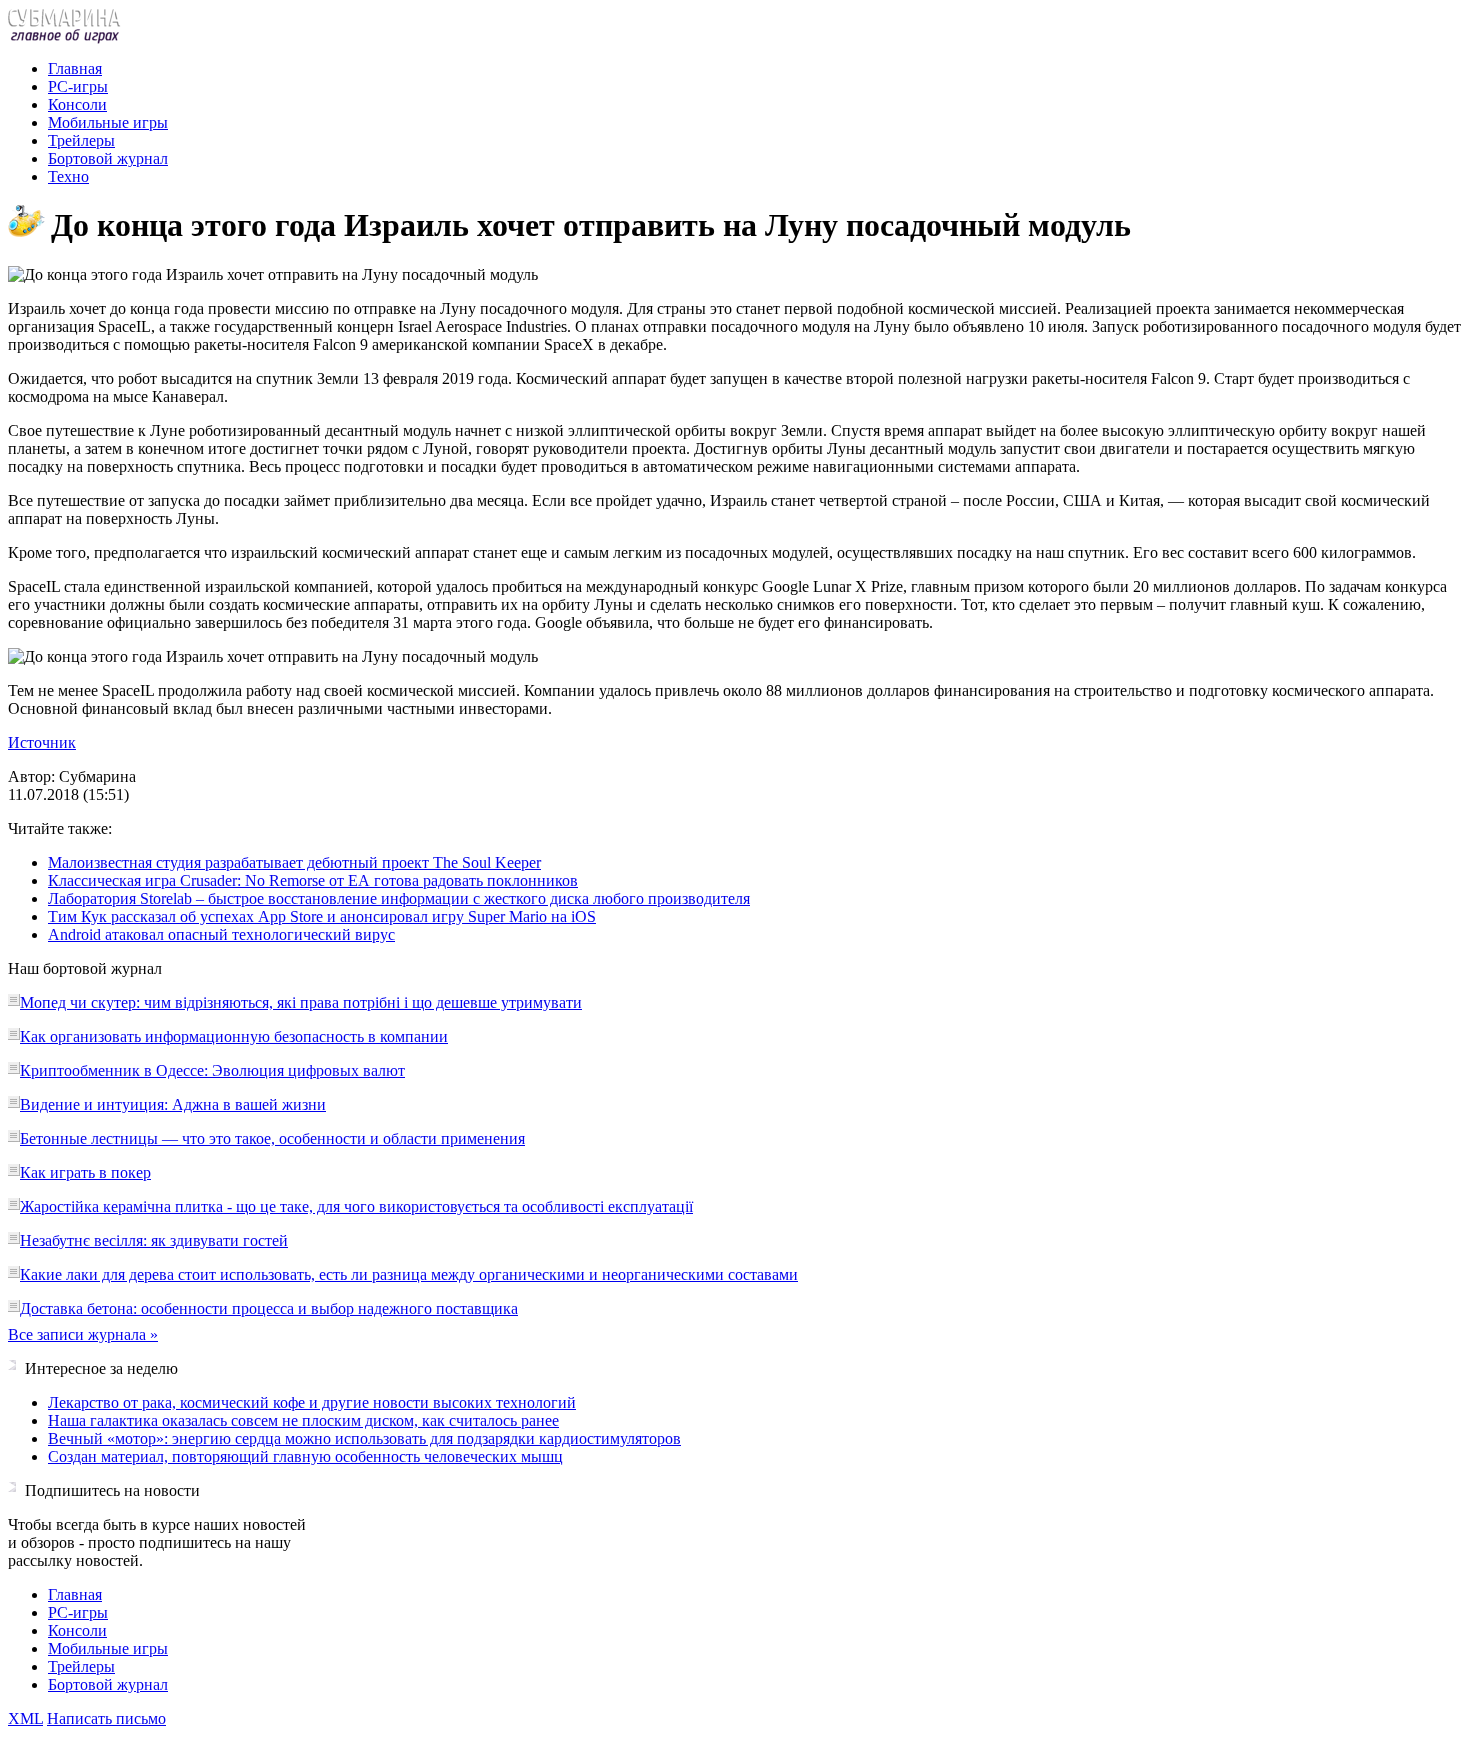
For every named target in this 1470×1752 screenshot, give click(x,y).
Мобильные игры (108, 122)
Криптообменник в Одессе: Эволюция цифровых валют (212, 1070)
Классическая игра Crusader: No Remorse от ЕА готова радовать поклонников (313, 880)
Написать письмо (106, 1718)
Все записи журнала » (83, 1334)
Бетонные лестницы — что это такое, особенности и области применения (272, 1138)
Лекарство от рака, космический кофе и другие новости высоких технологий (312, 1402)
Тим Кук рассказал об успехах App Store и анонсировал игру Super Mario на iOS (322, 916)
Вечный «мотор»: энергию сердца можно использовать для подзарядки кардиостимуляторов (364, 1438)
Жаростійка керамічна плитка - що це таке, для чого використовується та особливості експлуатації (356, 1206)
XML (25, 1718)
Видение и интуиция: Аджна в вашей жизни (173, 1104)
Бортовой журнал (108, 158)
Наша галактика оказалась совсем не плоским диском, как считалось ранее (303, 1420)
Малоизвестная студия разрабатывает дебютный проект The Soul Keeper (294, 862)
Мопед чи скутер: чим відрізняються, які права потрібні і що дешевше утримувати (301, 1002)
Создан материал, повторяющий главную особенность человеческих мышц (305, 1456)
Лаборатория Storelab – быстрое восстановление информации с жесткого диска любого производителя (399, 898)
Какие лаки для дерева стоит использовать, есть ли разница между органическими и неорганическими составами (409, 1274)
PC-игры (78, 86)
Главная (75, 68)
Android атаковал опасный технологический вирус (221, 934)
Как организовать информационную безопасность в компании (234, 1036)
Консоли (77, 104)
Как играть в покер (85, 1172)
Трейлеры (81, 140)
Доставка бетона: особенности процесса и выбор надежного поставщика (269, 1308)
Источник (42, 742)
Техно (68, 176)
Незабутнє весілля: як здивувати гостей (154, 1240)
